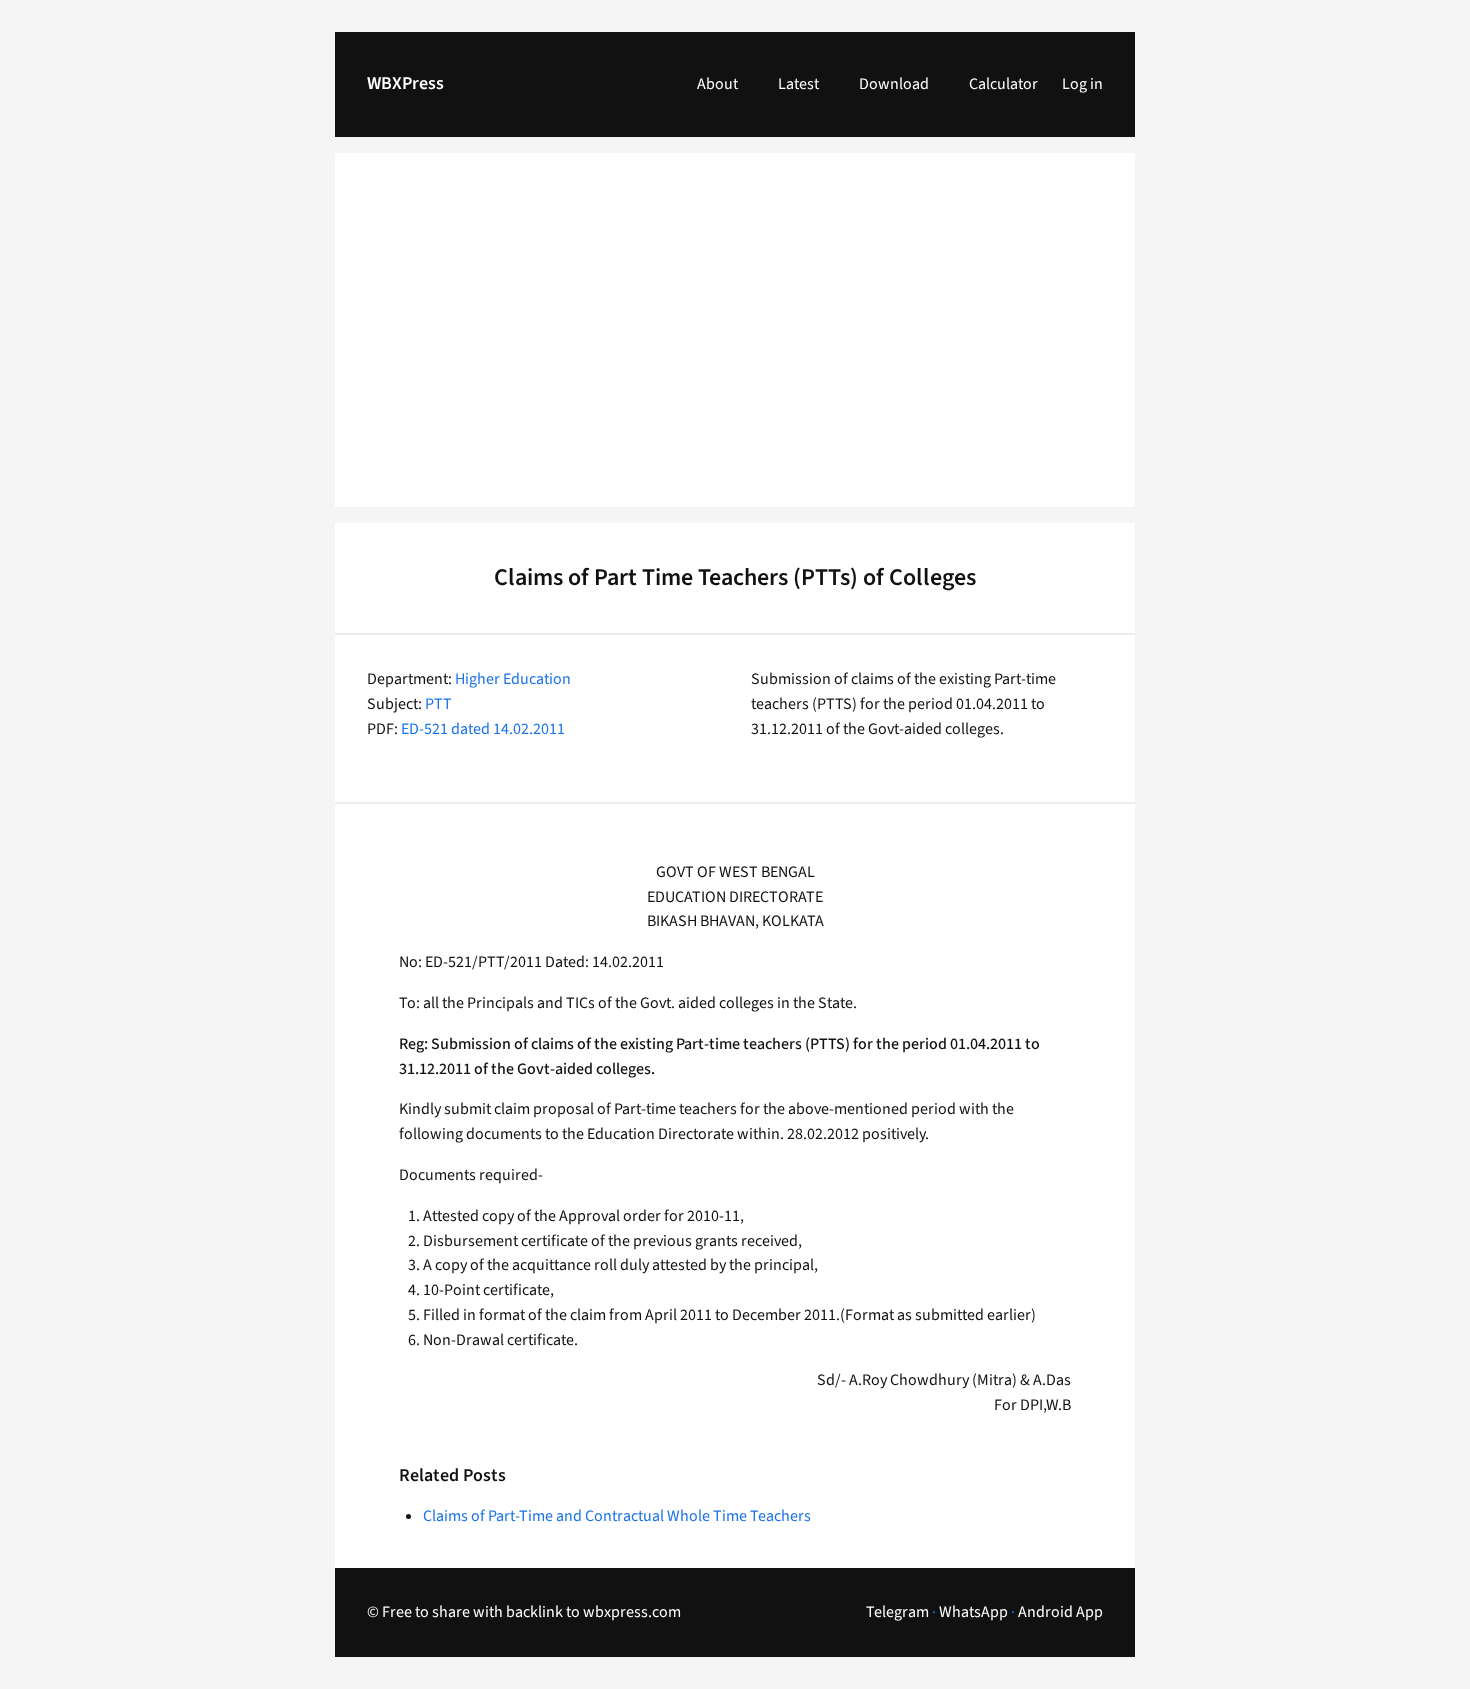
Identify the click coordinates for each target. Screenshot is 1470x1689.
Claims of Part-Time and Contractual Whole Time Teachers (617, 1516)
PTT (438, 704)
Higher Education (513, 679)
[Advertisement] (735, 342)
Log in (1082, 84)
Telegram (897, 1612)
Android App (1060, 1612)
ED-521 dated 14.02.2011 (483, 729)
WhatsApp (973, 1612)
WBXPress (405, 83)
